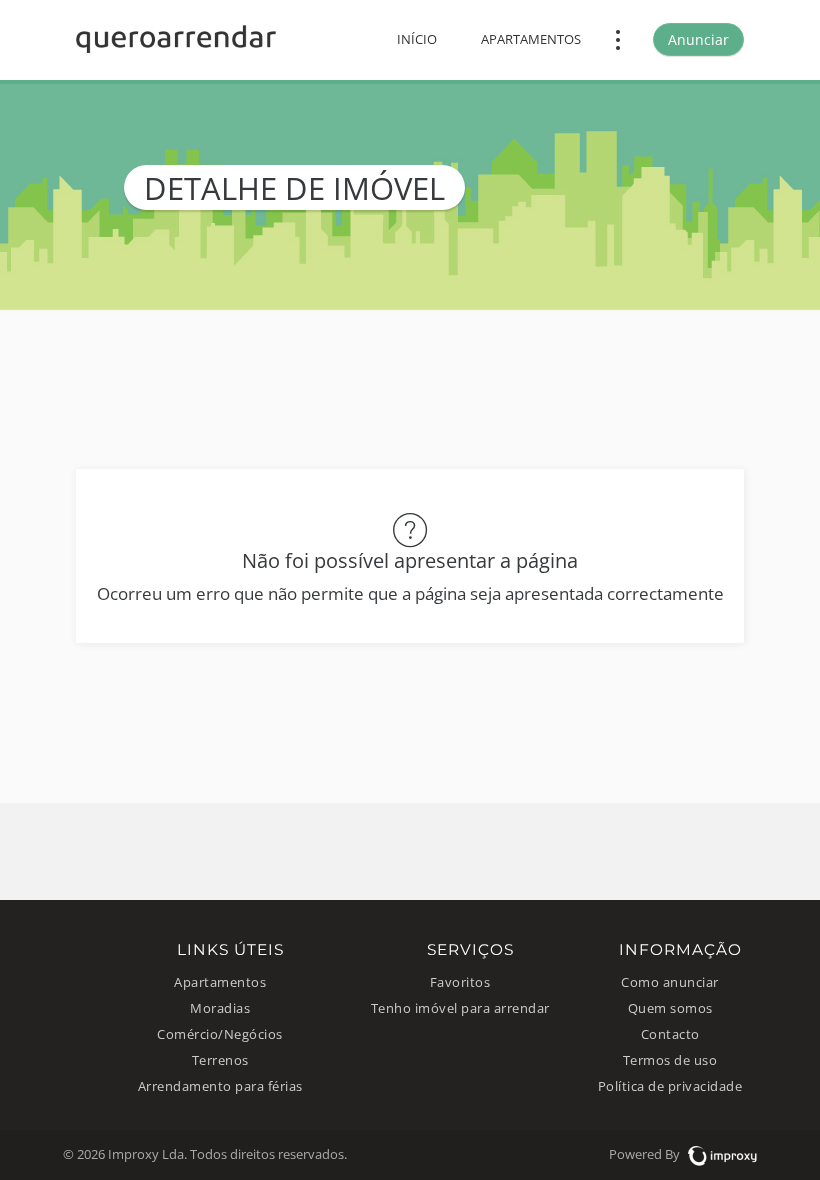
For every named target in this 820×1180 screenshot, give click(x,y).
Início (417, 39)
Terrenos (220, 1060)
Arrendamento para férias (220, 1086)
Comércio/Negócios (220, 1034)
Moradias (220, 1008)
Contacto (670, 1034)
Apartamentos (531, 39)
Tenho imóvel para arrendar (460, 1008)
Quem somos (670, 1008)
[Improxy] (720, 1154)
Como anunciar (670, 982)
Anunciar (698, 39)
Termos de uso (670, 1060)
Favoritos (460, 982)
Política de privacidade (670, 1086)
